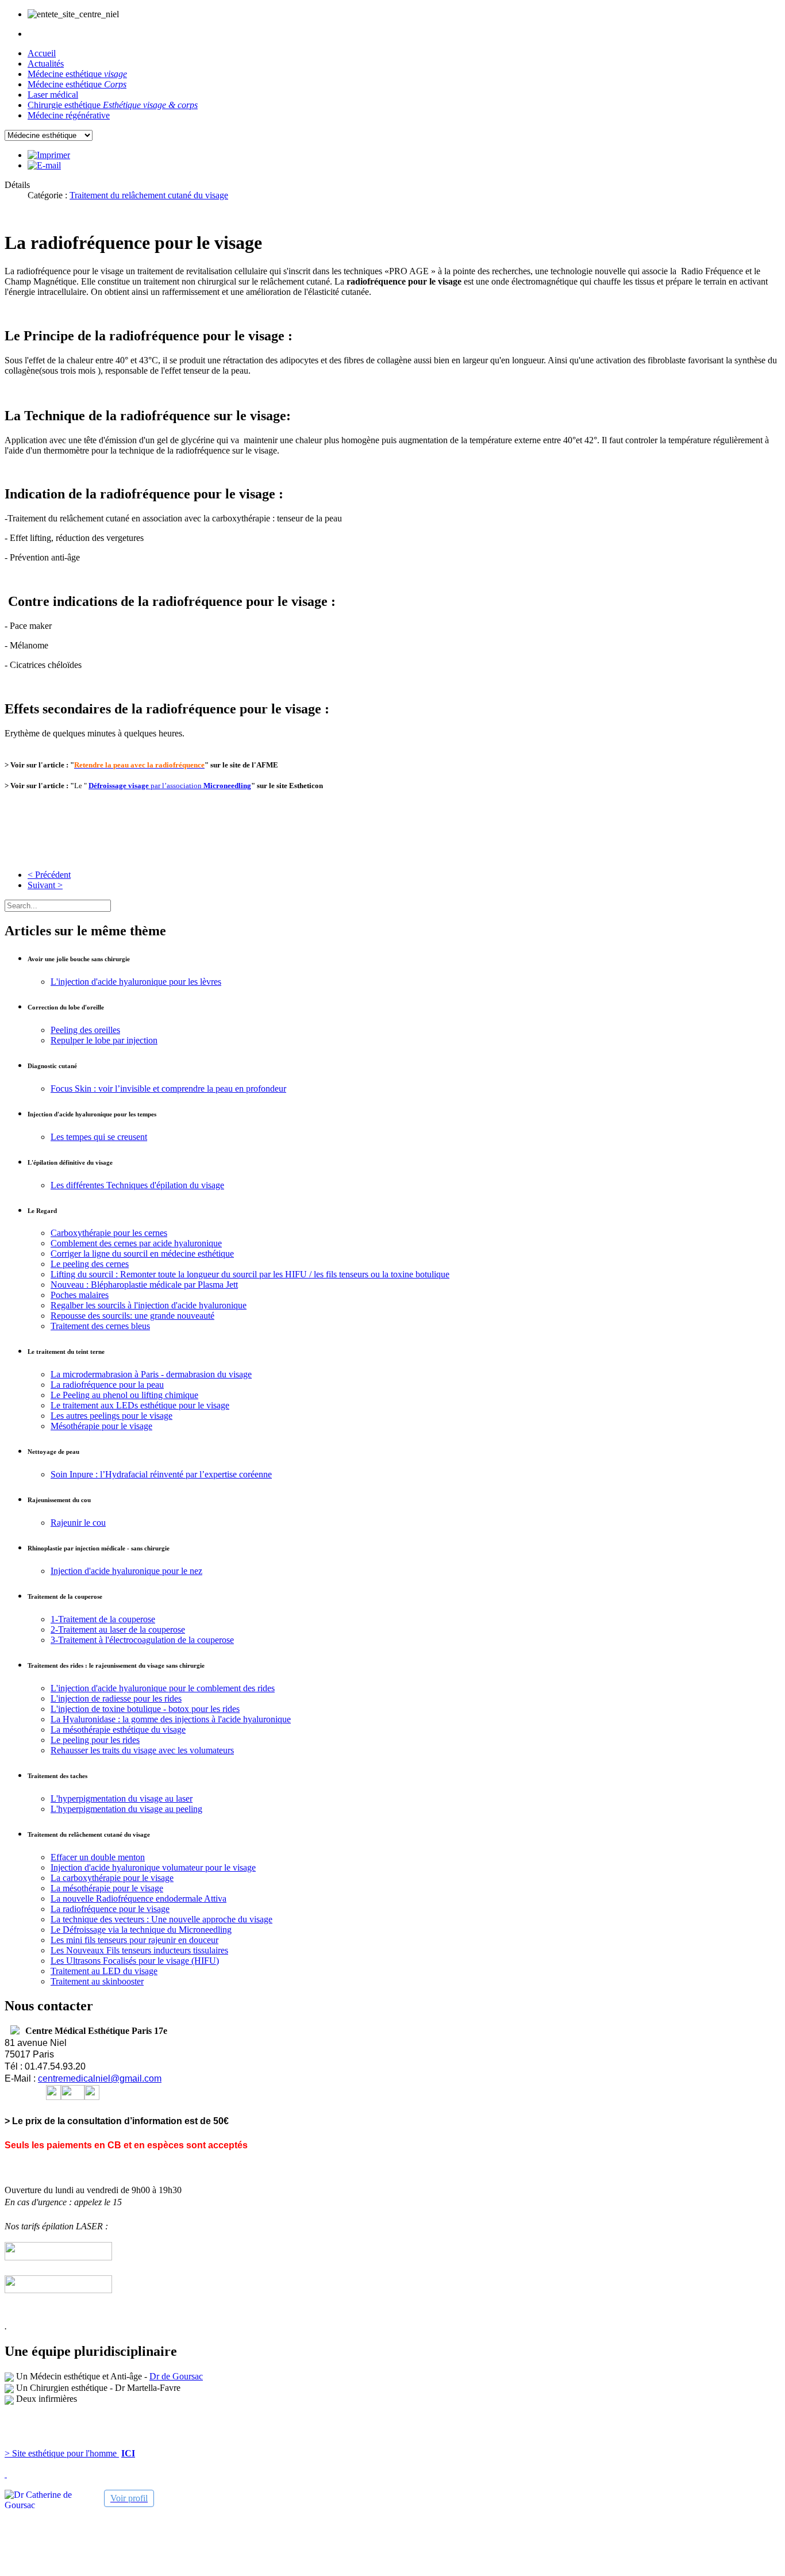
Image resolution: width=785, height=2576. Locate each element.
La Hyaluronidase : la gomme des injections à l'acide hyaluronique (171, 1719)
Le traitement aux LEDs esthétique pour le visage (140, 1405)
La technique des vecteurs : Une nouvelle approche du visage (161, 1919)
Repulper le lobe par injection (104, 1040)
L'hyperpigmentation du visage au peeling (126, 1809)
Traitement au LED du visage (104, 1971)
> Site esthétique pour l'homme (62, 2453)
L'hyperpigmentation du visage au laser (122, 1798)
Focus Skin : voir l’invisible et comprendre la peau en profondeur (168, 1089)
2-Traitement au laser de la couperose (118, 1629)
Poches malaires (80, 1295)
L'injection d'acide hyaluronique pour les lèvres (136, 982)
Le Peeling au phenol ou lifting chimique (124, 1395)
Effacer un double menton (98, 1857)
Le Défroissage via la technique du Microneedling (141, 1930)
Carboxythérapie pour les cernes (109, 1233)
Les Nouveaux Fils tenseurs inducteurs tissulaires (139, 1950)
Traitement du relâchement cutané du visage (149, 195)
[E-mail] (44, 165)
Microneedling (227, 786)
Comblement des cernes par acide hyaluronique (136, 1243)
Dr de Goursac (176, 2376)
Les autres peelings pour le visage (111, 1416)
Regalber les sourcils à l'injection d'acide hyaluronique (149, 1305)
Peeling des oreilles (85, 1030)
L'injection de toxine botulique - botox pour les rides (145, 1709)
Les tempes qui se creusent (99, 1137)
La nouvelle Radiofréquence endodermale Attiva (138, 1899)
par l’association (146, 786)
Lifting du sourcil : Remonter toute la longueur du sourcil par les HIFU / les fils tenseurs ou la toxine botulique (250, 1274)
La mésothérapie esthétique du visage (118, 1730)
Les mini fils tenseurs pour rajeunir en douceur (134, 1940)
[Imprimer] (49, 155)
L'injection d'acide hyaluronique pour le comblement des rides (163, 1688)
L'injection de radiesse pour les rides (116, 1698)
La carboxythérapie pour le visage (112, 1878)
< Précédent (49, 875)
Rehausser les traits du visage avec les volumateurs (142, 1750)
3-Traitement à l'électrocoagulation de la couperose (142, 1640)
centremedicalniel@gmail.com (100, 2078)
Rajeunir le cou (78, 1523)
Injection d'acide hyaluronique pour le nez (126, 1571)
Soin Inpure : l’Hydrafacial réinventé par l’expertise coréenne (161, 1474)
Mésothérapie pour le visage (101, 1426)
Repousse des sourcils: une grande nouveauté (132, 1316)
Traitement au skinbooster (97, 1981)
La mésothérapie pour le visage (107, 1888)
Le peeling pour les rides (95, 1740)
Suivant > (45, 885)
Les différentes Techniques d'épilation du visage (137, 1185)
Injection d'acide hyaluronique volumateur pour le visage (153, 1867)
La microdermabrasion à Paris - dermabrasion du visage (151, 1374)
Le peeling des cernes (90, 1264)
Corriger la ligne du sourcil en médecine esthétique (142, 1254)
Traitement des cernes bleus (100, 1326)
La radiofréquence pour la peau (107, 1385)
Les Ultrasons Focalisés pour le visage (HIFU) (135, 1961)
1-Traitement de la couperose (103, 1619)
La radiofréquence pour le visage (110, 1909)
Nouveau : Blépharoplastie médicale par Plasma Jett (144, 1285)
